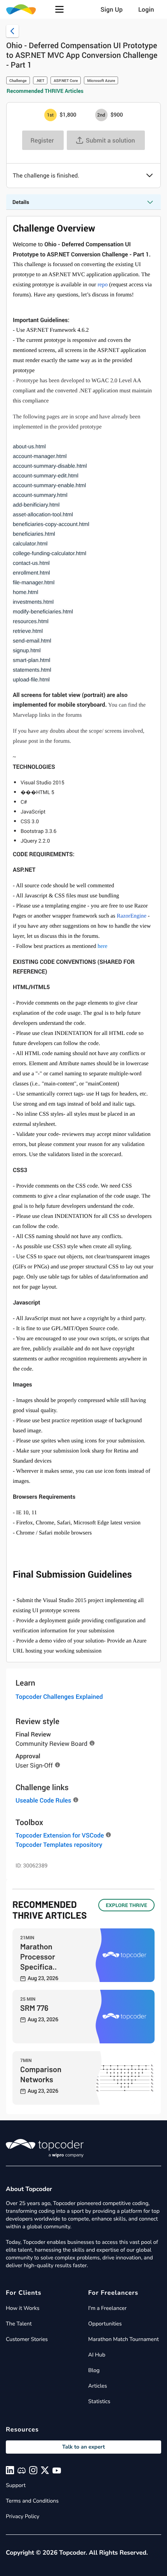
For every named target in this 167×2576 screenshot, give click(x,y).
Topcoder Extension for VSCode (60, 1835)
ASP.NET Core (66, 80)
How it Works (23, 2308)
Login (146, 9)
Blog (94, 2370)
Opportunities (105, 2324)
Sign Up (112, 9)
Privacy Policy (23, 2516)
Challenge (18, 80)
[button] (59, 9)
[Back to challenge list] (12, 31)
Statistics (99, 2401)
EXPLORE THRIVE (126, 1905)
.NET (40, 80)
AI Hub (97, 2355)
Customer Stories (27, 2339)
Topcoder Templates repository (59, 1844)
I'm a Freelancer (107, 2308)
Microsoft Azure (101, 80)
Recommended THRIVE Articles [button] (45, 91)
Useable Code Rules (43, 1800)
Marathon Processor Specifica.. (38, 1956)
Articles (97, 2386)
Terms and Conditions (32, 2501)
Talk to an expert (83, 2447)
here (102, 946)
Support (16, 2485)
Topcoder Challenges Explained (59, 1696)
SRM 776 (34, 2008)
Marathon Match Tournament (124, 2339)
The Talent (19, 2324)
